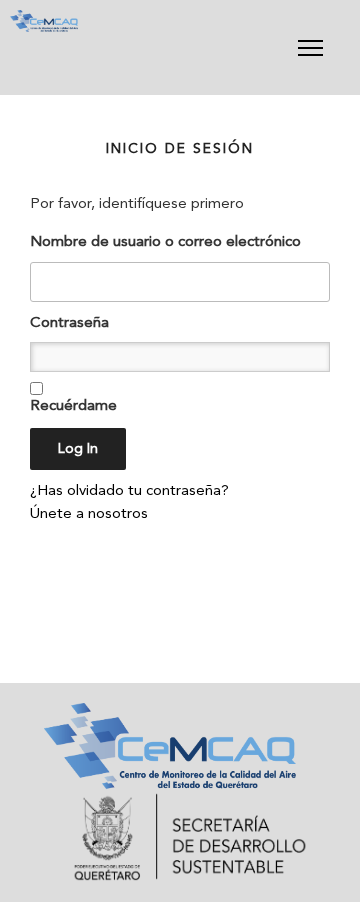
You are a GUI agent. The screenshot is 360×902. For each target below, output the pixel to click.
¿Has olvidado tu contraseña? (129, 491)
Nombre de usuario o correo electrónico (165, 242)
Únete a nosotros (89, 514)
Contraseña (69, 323)
